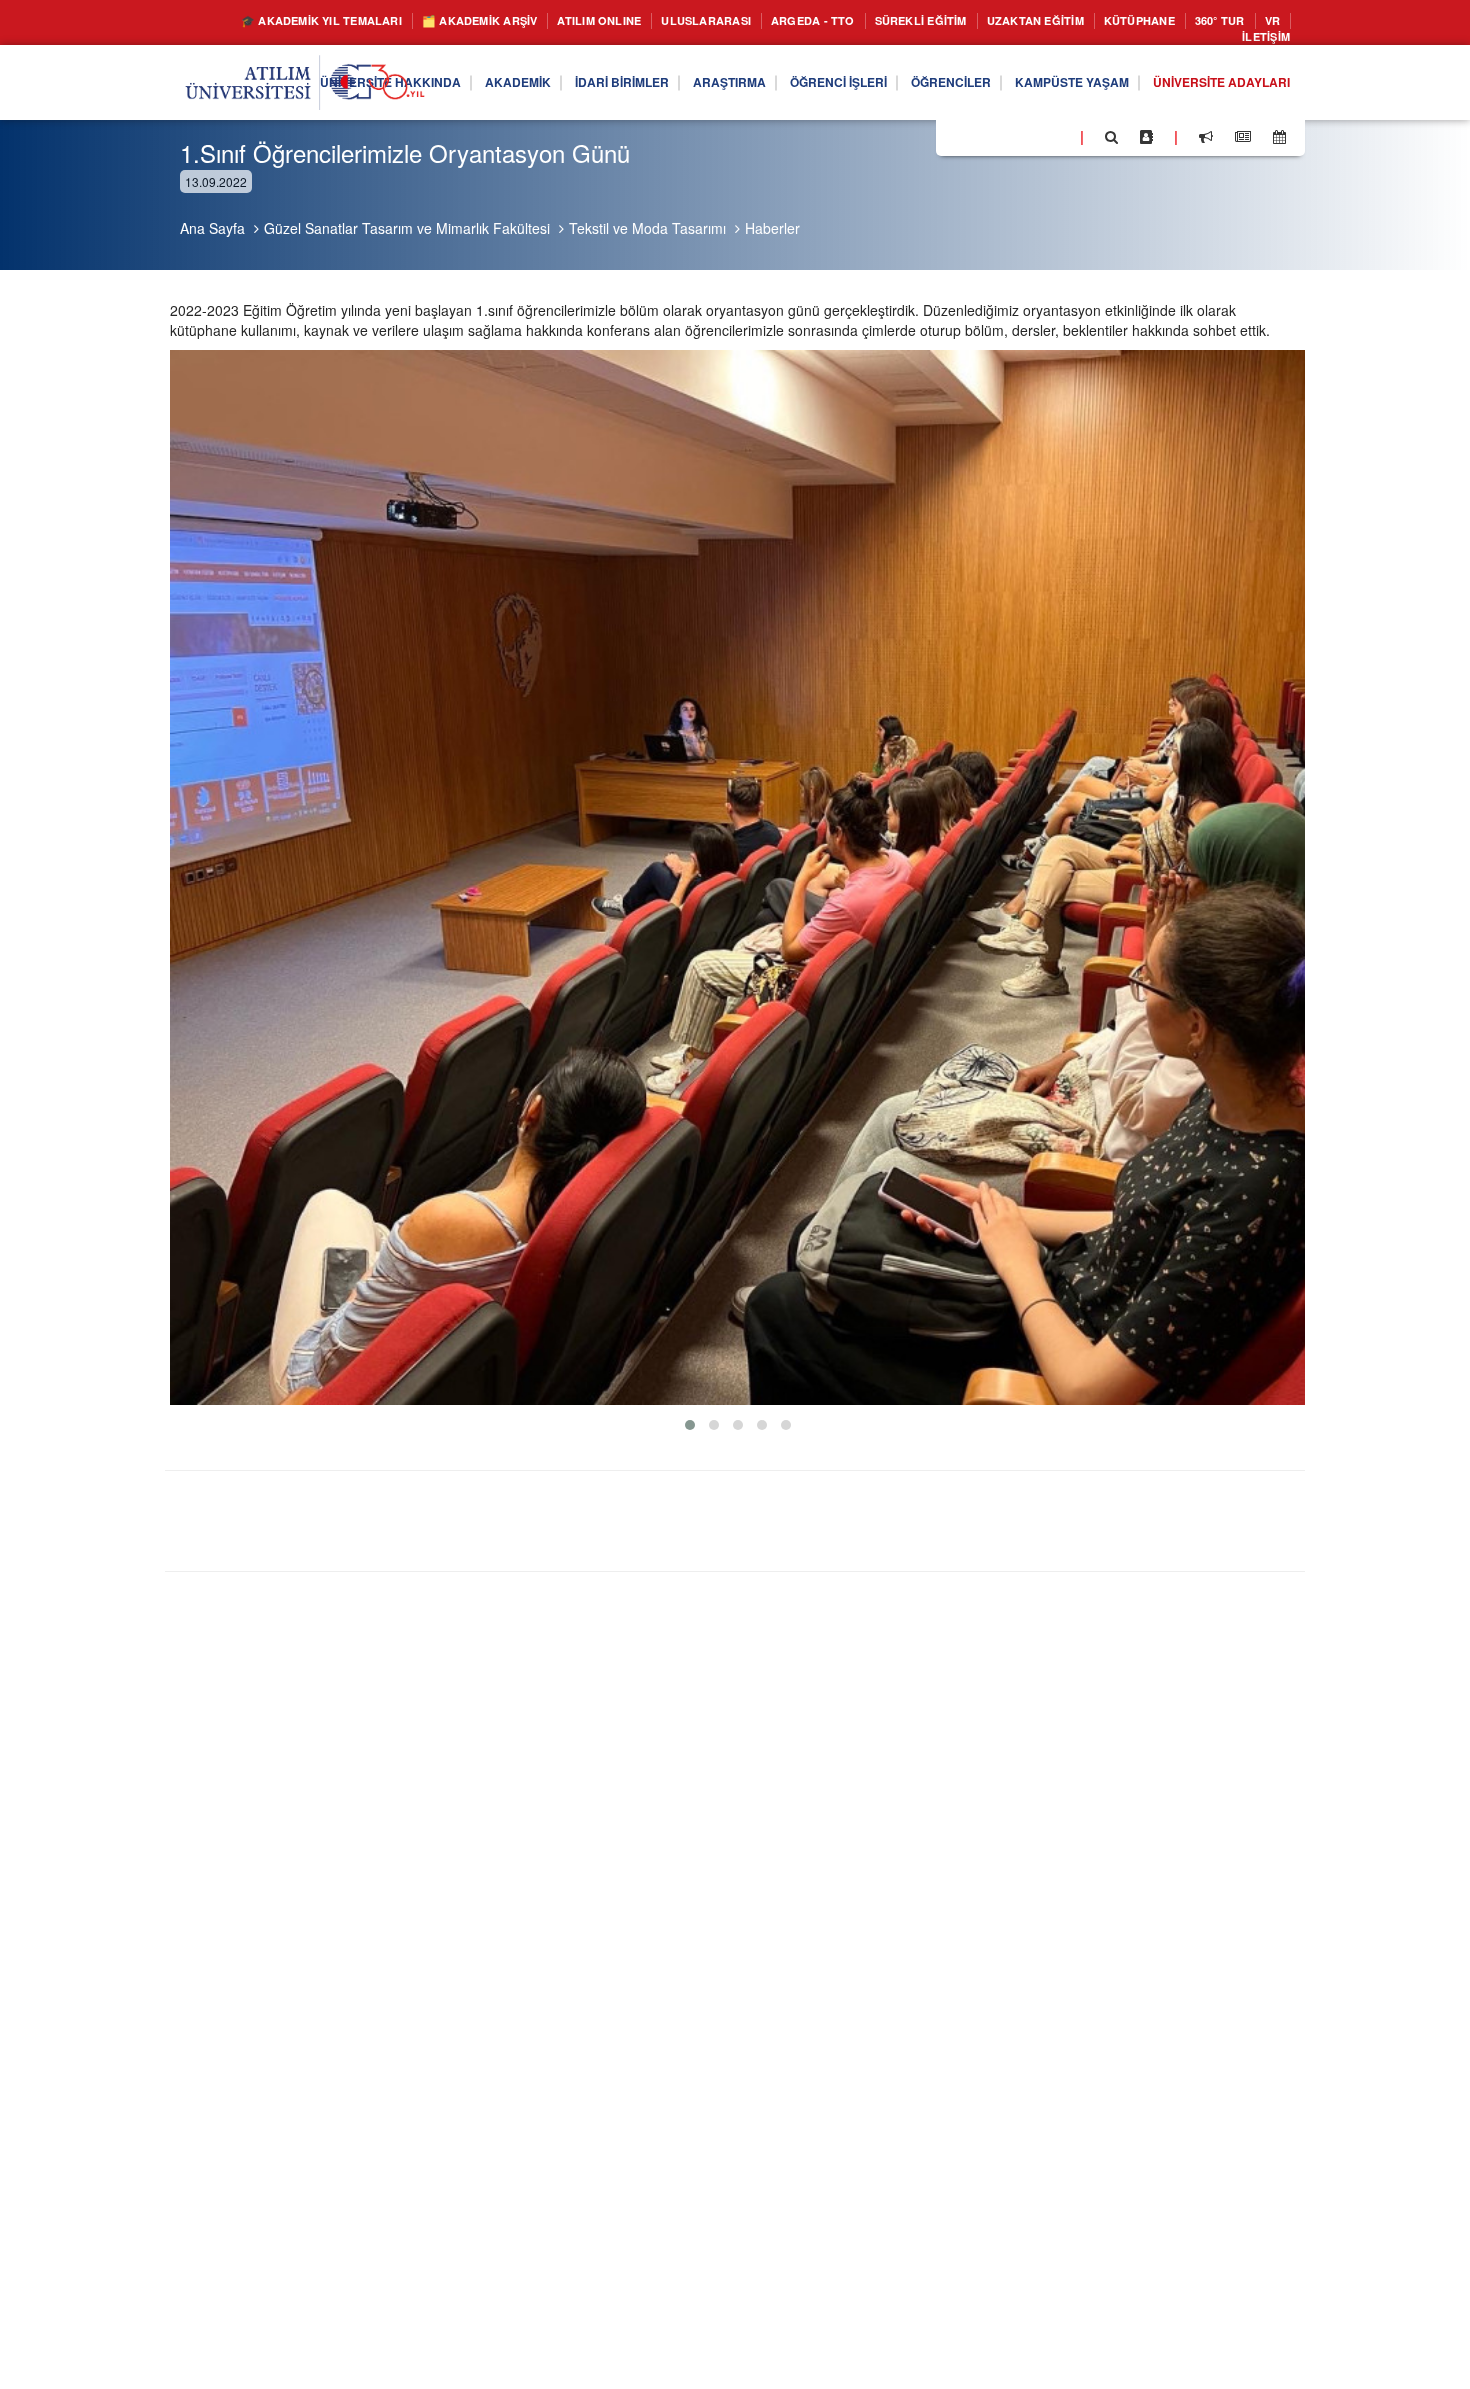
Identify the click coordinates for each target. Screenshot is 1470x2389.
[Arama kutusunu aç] (1111, 142)
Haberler (772, 228)
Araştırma (656, 88)
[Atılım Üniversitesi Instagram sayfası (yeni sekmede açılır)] (1031, 141)
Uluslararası (745, 21)
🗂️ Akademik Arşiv (485, 21)
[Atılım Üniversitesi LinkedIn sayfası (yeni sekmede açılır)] (1005, 141)
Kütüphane (1239, 21)
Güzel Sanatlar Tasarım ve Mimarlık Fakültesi (407, 228)
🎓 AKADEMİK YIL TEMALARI (301, 21)
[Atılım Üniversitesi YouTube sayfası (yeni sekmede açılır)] (1057, 141)
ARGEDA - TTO (865, 21)
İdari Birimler (535, 88)
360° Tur (1143, 40)
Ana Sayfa (212, 228)
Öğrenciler (906, 88)
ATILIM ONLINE (623, 21)
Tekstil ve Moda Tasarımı (647, 228)
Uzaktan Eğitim (1121, 21)
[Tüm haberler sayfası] (1243, 142)
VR (1201, 40)
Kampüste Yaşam (1042, 88)
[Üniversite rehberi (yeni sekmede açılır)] (1146, 142)
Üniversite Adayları (1211, 88)
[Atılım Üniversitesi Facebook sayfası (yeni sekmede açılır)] (957, 141)
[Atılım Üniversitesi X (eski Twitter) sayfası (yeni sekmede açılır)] (981, 143)
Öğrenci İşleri (779, 88)
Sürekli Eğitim (988, 21)
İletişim (1260, 40)
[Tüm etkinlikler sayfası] (1279, 142)
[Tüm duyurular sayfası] (1206, 142)
